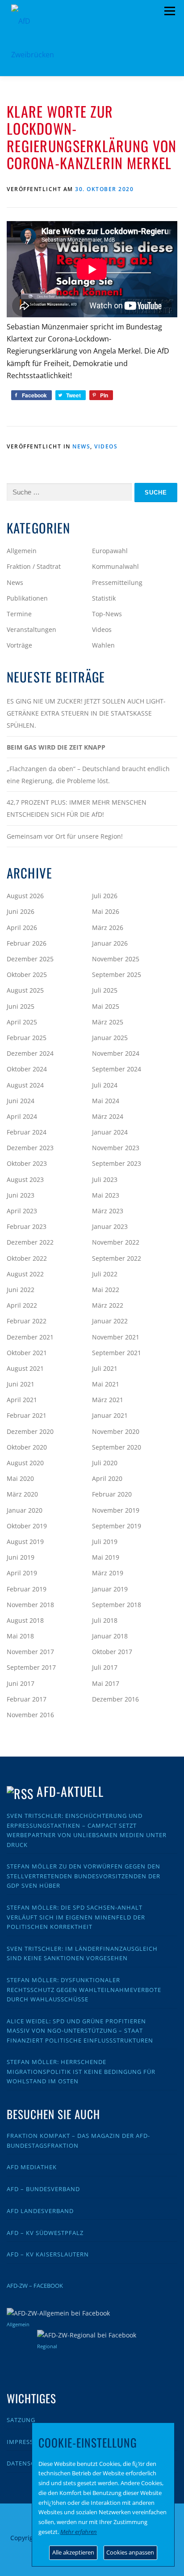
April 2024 (22, 1116)
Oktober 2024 (27, 1069)
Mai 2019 (106, 1557)
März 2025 (108, 1022)
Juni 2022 (21, 1290)
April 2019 (22, 1573)
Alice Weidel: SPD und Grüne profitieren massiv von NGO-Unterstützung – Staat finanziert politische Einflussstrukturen (80, 2031)
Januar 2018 (110, 1636)
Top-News (107, 614)
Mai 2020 (20, 1478)
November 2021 (116, 1337)
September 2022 (117, 1258)
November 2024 (116, 1053)
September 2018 (117, 1605)
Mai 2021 (106, 1384)
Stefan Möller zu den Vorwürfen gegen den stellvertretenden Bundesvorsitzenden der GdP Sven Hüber (84, 1876)
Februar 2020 (112, 1494)
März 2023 (108, 1211)
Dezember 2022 (30, 1242)
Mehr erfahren (79, 2532)
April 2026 (22, 928)
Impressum (25, 2442)
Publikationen (27, 598)
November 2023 (116, 1148)
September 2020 (117, 1447)
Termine (19, 614)
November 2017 (30, 1652)
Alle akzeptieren (73, 2552)
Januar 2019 (110, 1589)
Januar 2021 (110, 1415)
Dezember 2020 (30, 1431)
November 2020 (116, 1431)
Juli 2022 (105, 1274)
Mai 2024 (106, 1101)
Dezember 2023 (30, 1148)
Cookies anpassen (130, 2552)
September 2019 (117, 1526)
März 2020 (22, 1494)
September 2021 (117, 1353)
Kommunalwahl (115, 566)
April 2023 (22, 1211)
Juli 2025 (105, 990)
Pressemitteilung (117, 582)
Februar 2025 (27, 1038)
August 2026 (25, 896)
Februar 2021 (27, 1415)
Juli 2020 (105, 1463)
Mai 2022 (106, 1290)
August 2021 (25, 1368)
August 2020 (25, 1463)
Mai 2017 (106, 1683)
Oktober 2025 (27, 975)
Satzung (21, 2420)
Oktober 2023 (27, 1163)
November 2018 (30, 1605)
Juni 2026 (21, 911)
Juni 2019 (21, 1557)
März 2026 (108, 928)
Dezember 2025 (30, 959)
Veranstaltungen (31, 629)
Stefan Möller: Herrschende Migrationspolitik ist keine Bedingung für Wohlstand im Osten (81, 2071)
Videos (106, 446)
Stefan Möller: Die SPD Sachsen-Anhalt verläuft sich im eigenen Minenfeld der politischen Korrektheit (76, 1917)
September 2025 (117, 975)
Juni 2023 (21, 1195)
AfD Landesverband (40, 2211)
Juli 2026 (105, 896)
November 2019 (116, 1510)
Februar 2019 (27, 1589)
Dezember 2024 (30, 1053)
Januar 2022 (110, 1321)
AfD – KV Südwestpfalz (45, 2233)
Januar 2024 (110, 1132)
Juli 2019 (105, 1542)
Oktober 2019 (27, 1526)
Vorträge (19, 645)
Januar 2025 (110, 1038)
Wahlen (103, 645)
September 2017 (31, 1667)
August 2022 (25, 1274)
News (81, 446)
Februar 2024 (27, 1132)
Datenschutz (29, 2463)
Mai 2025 (106, 1006)
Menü (169, 11)
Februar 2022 (27, 1321)
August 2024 (25, 1085)
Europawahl (110, 551)
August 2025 (25, 990)
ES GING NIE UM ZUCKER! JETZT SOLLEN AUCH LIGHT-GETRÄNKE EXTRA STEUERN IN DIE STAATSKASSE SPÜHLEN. (86, 713)
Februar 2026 (27, 943)
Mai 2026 (106, 911)
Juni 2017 (21, 1683)
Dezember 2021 (30, 1337)
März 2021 (108, 1400)
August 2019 (25, 1542)
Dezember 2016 (115, 1699)
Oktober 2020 (27, 1447)
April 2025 (22, 1022)
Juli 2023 (105, 1179)
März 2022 (108, 1305)
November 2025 (116, 959)
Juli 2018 (105, 1620)
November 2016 (30, 1715)
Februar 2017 (27, 1699)
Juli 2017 (105, 1667)
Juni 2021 (21, 1384)
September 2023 (117, 1163)
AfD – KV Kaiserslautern (48, 2254)
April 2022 (22, 1305)
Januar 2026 (110, 943)
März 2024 (108, 1116)
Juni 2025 (21, 1006)
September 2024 (117, 1069)
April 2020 (107, 1478)
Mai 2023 (106, 1195)
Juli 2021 (105, 1368)
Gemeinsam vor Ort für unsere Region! (65, 836)
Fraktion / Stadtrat (34, 566)
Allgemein (22, 551)
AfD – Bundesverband (43, 2189)
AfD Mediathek (32, 2167)
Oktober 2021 (27, 1353)
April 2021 (22, 1400)
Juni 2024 (21, 1101)
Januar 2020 (25, 1510)
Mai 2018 (20, 1636)
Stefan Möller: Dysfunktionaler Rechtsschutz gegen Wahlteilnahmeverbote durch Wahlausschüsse (84, 1990)
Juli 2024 (105, 1085)
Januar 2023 (110, 1226)
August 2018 (25, 1620)
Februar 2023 (27, 1226)
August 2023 (25, 1179)
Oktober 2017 (112, 1652)
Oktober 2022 (27, 1258)
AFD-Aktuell (70, 1791)
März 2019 (108, 1573)
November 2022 (116, 1242)
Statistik (104, 598)
